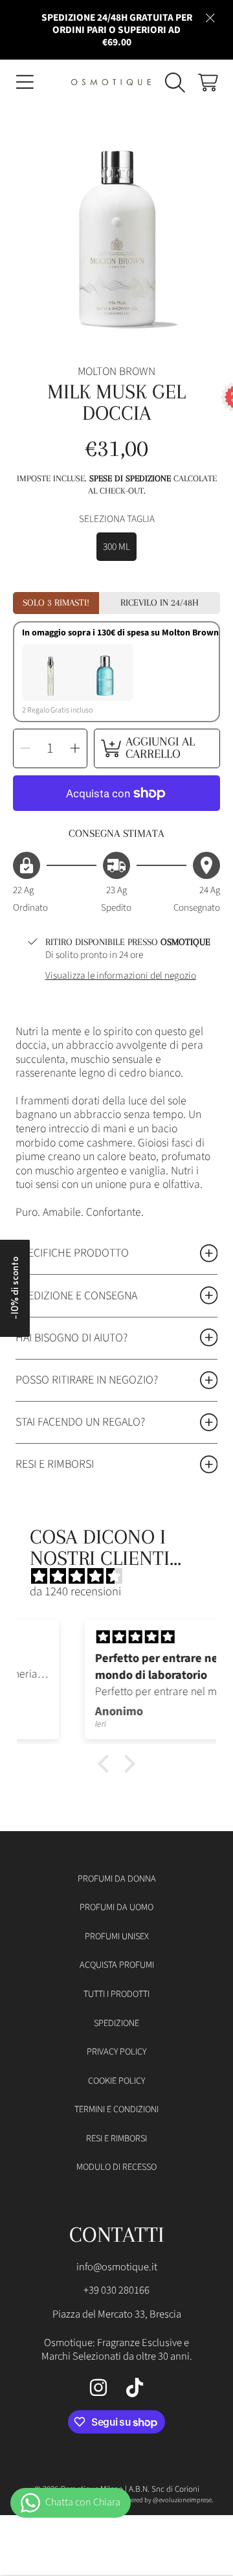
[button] (25, 82)
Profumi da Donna (117, 1879)
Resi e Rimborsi (116, 2138)
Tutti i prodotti (116, 1994)
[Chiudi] (210, 17)
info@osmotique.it (117, 2267)
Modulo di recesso (116, 2167)
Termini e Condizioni (116, 2109)
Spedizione (116, 2023)
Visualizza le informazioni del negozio (121, 976)
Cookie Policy (116, 2081)
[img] (123, 1577)
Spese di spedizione (130, 478)
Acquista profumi (117, 1965)
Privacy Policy (116, 2052)
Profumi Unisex (117, 1936)
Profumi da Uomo (116, 1907)
